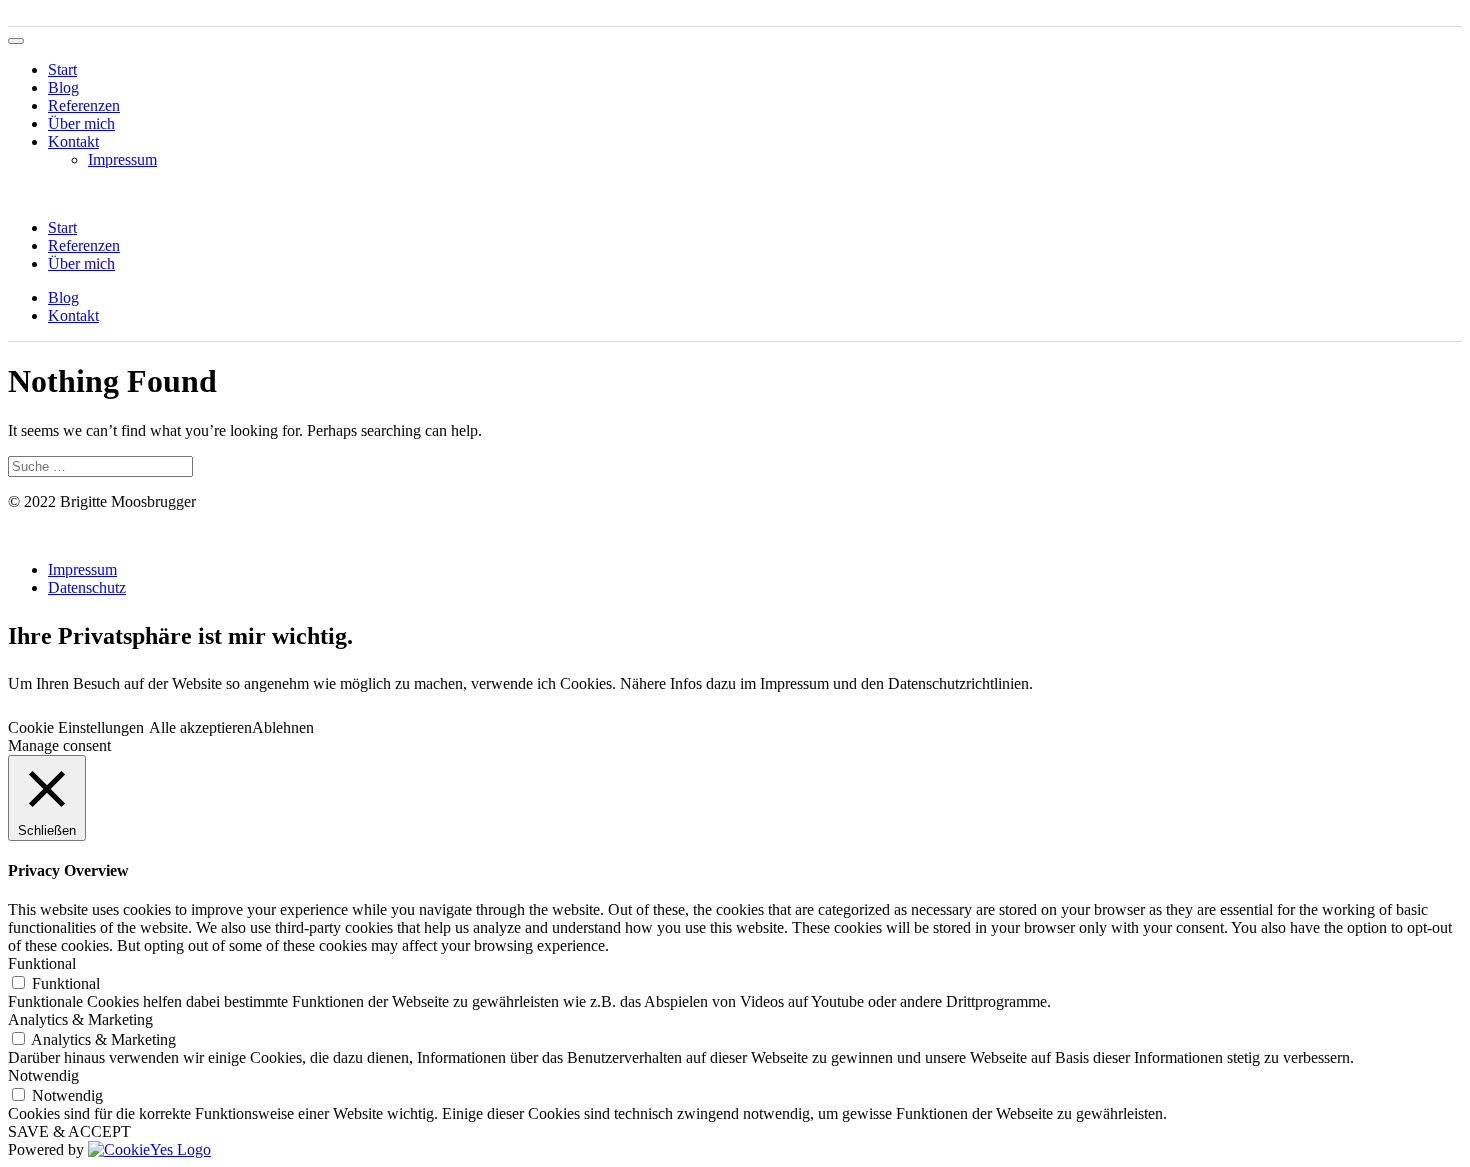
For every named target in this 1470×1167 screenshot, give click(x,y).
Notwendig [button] (43, 1075)
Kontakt (73, 141)
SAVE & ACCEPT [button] (69, 1131)
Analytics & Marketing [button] (80, 1019)
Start (62, 69)
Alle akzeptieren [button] (200, 727)
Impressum (122, 159)
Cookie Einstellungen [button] (76, 727)
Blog (63, 87)
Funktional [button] (42, 963)
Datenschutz (87, 587)
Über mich (81, 123)
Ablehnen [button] (283, 727)
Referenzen (84, 105)
